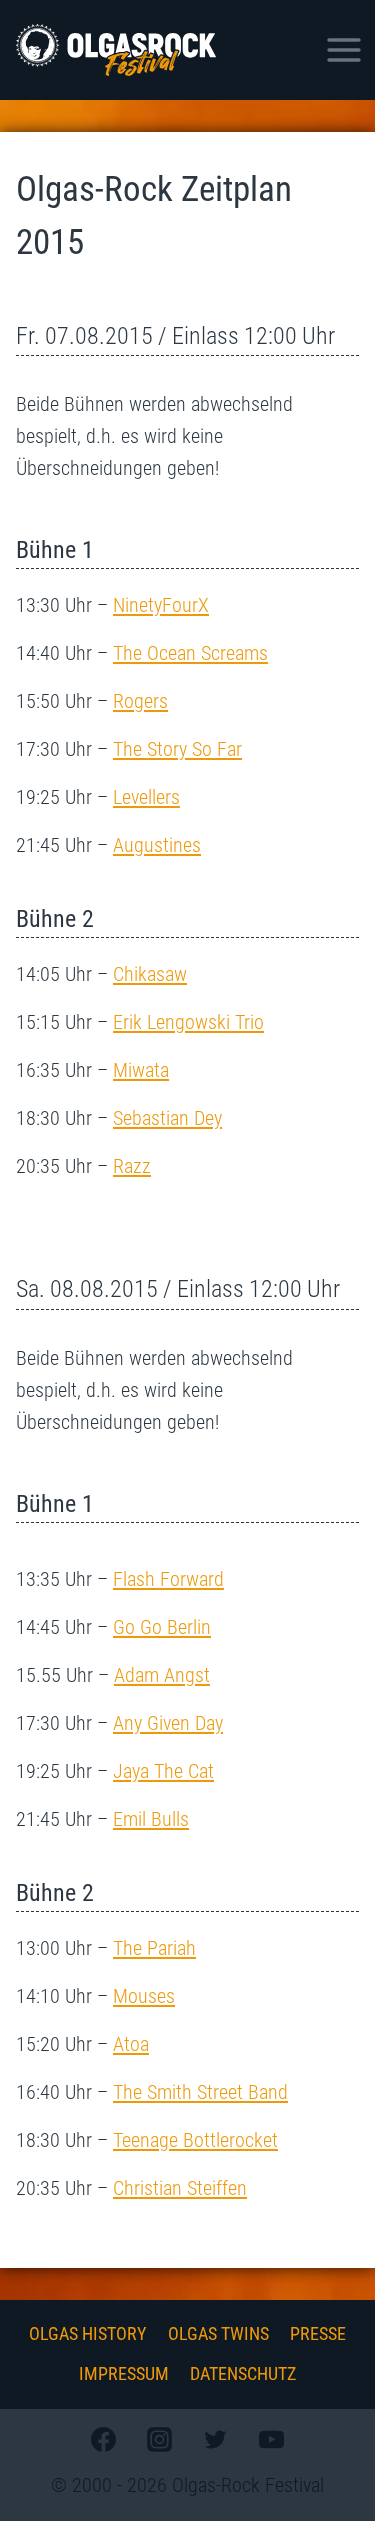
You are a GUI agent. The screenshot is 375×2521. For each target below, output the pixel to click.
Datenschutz (243, 2373)
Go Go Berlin (162, 1627)
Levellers (146, 797)
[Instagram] (159, 2439)
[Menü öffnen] (343, 49)
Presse (318, 2333)
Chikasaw (150, 974)
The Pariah (154, 1948)
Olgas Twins (218, 2333)
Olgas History (87, 2333)
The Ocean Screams (190, 653)
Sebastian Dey (167, 1118)
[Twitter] (216, 2439)
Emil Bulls (151, 1819)
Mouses (144, 1996)
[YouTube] (272, 2439)
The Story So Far (177, 749)
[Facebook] (103, 2439)
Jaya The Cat (163, 1771)
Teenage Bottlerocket (195, 2140)
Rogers (140, 701)
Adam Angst (162, 1675)
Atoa (131, 2044)
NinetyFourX (161, 605)
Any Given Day (168, 1723)
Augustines (157, 845)
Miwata (141, 1070)
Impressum (124, 2373)
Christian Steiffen (180, 2188)
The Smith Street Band (200, 2092)
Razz (132, 1166)
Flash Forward (168, 1579)
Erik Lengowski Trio (188, 1022)
